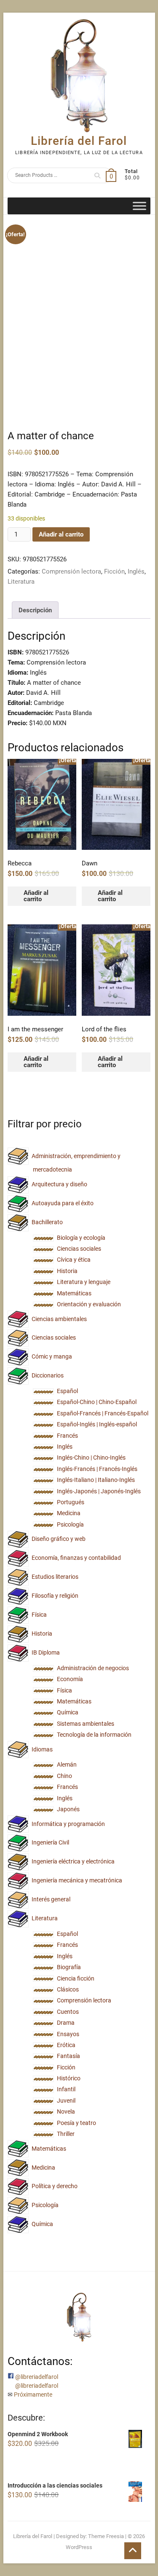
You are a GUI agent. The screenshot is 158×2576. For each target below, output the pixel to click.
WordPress (79, 2547)
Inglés (136, 571)
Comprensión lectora (71, 571)
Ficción (114, 571)
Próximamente (33, 2394)
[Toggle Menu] (139, 206)
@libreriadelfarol (37, 2377)
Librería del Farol (79, 141)
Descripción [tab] (35, 610)
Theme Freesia (106, 2536)
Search (94, 175)
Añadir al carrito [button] (36, 896)
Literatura (21, 582)
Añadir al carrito (61, 534)
